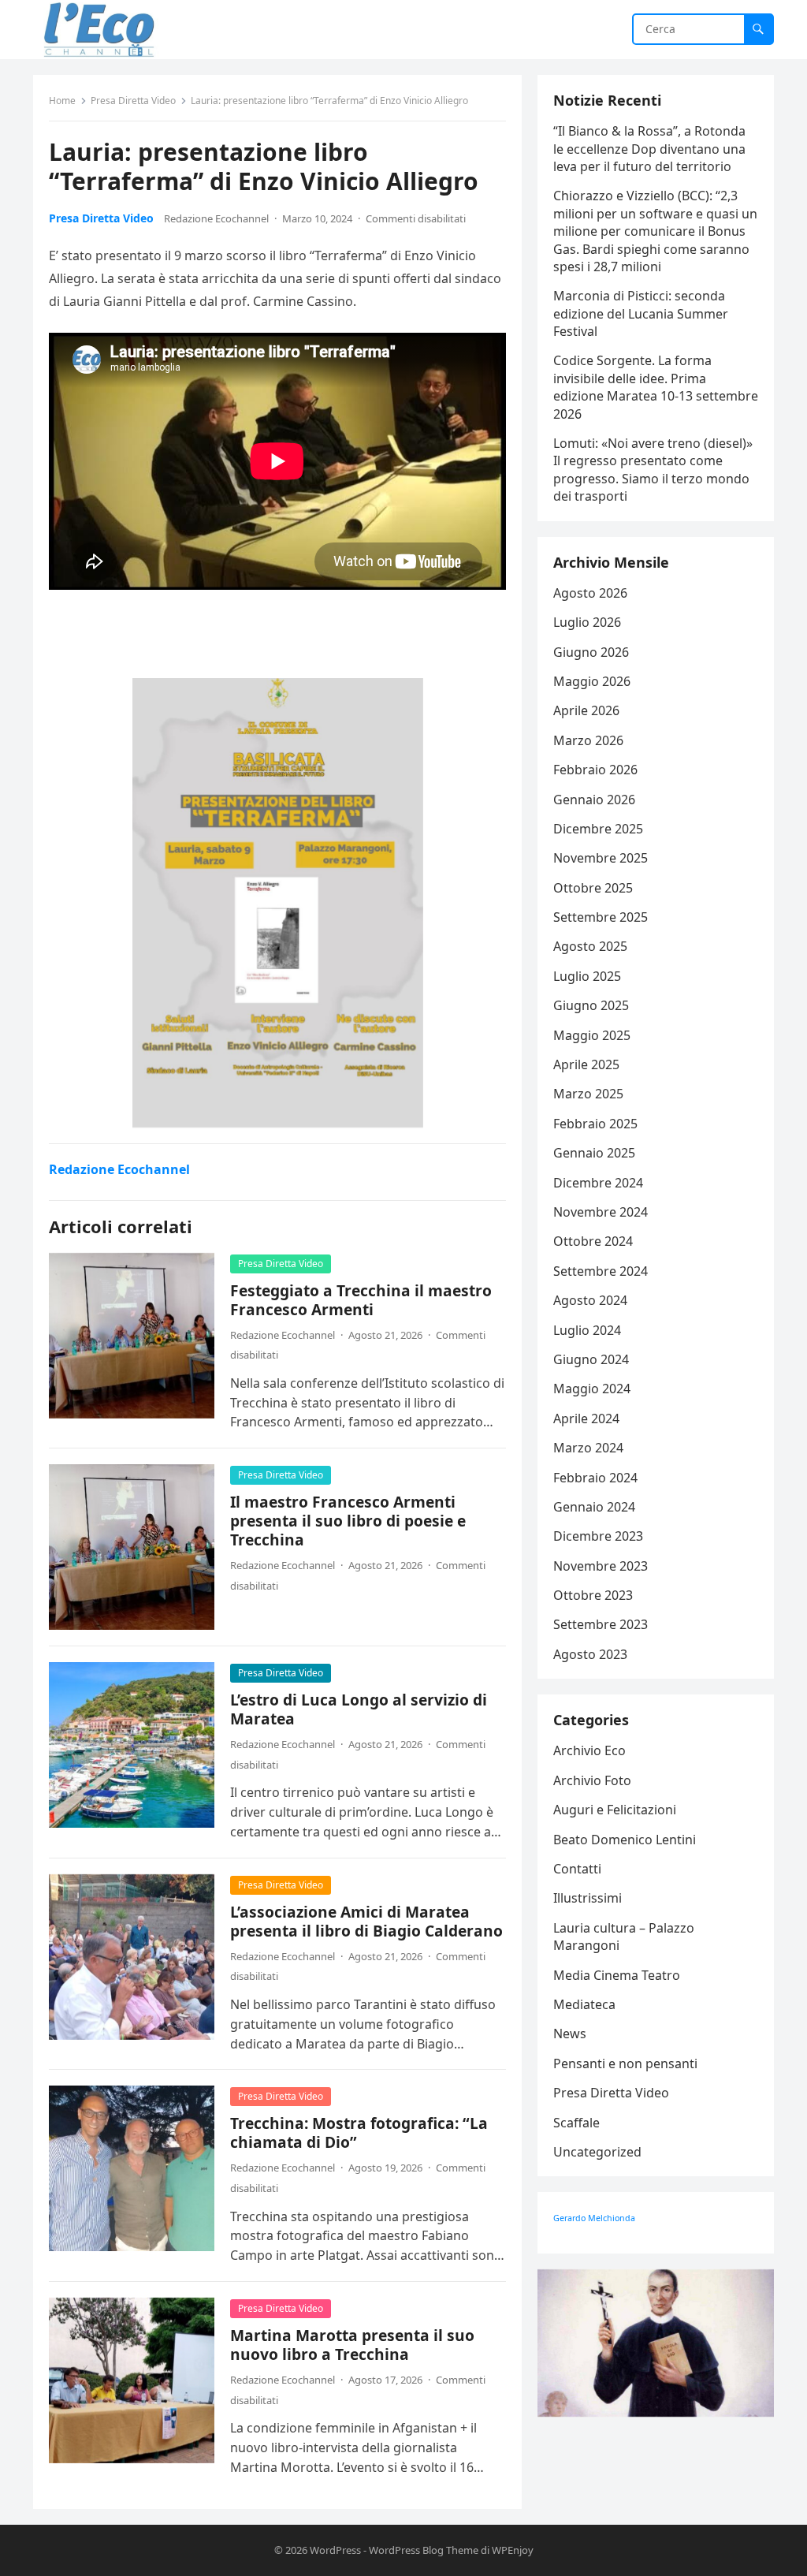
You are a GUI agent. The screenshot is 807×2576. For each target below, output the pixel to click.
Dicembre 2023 (598, 1536)
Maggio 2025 (592, 1035)
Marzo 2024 (588, 1448)
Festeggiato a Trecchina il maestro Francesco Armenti (361, 1300)
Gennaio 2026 (594, 800)
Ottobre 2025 (593, 888)
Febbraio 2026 (595, 770)
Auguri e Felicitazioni (615, 1810)
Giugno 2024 (591, 1359)
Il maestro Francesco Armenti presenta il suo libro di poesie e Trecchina (348, 1521)
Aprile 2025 (586, 1064)
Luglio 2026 (587, 622)
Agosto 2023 (590, 1654)
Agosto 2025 (590, 946)
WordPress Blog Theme (424, 2550)
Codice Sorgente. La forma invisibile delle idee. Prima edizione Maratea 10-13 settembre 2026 (656, 387)
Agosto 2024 (590, 1300)
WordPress (335, 2550)
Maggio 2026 (592, 681)
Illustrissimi (588, 1898)
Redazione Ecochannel (216, 218)
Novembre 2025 (601, 858)
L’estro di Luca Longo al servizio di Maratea (359, 1709)
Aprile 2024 (586, 1418)
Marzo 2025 (588, 1094)
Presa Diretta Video (133, 101)
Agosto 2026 (590, 593)
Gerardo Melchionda (594, 2218)
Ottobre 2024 (593, 1241)
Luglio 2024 (587, 1330)
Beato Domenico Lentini (625, 1840)
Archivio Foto (592, 1780)
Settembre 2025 (601, 917)
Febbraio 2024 (595, 1478)
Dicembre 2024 (598, 1183)
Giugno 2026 (591, 652)
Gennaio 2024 (594, 1507)
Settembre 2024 (601, 1271)
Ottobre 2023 (593, 1595)
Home (62, 101)
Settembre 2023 (601, 1624)
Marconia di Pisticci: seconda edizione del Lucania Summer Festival (641, 313)
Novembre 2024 (601, 1212)
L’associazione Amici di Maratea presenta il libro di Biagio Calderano (366, 1921)
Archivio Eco (589, 1750)
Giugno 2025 (591, 1005)
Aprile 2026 (586, 710)
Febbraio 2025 (595, 1124)
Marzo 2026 (588, 740)
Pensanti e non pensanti (625, 2063)
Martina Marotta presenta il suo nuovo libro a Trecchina (352, 2345)
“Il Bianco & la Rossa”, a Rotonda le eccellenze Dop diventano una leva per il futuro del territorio (649, 149)
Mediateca (584, 2004)
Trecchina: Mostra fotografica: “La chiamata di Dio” (359, 2132)
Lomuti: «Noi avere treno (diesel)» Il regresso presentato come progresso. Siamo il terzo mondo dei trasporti (653, 470)
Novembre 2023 (601, 1566)
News (570, 2034)
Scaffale (576, 2123)
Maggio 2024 (592, 1389)
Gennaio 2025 (594, 1153)
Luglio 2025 (587, 976)
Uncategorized (597, 2152)
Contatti (577, 1869)
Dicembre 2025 (598, 829)
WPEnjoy (513, 2550)
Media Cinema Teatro (617, 1975)
